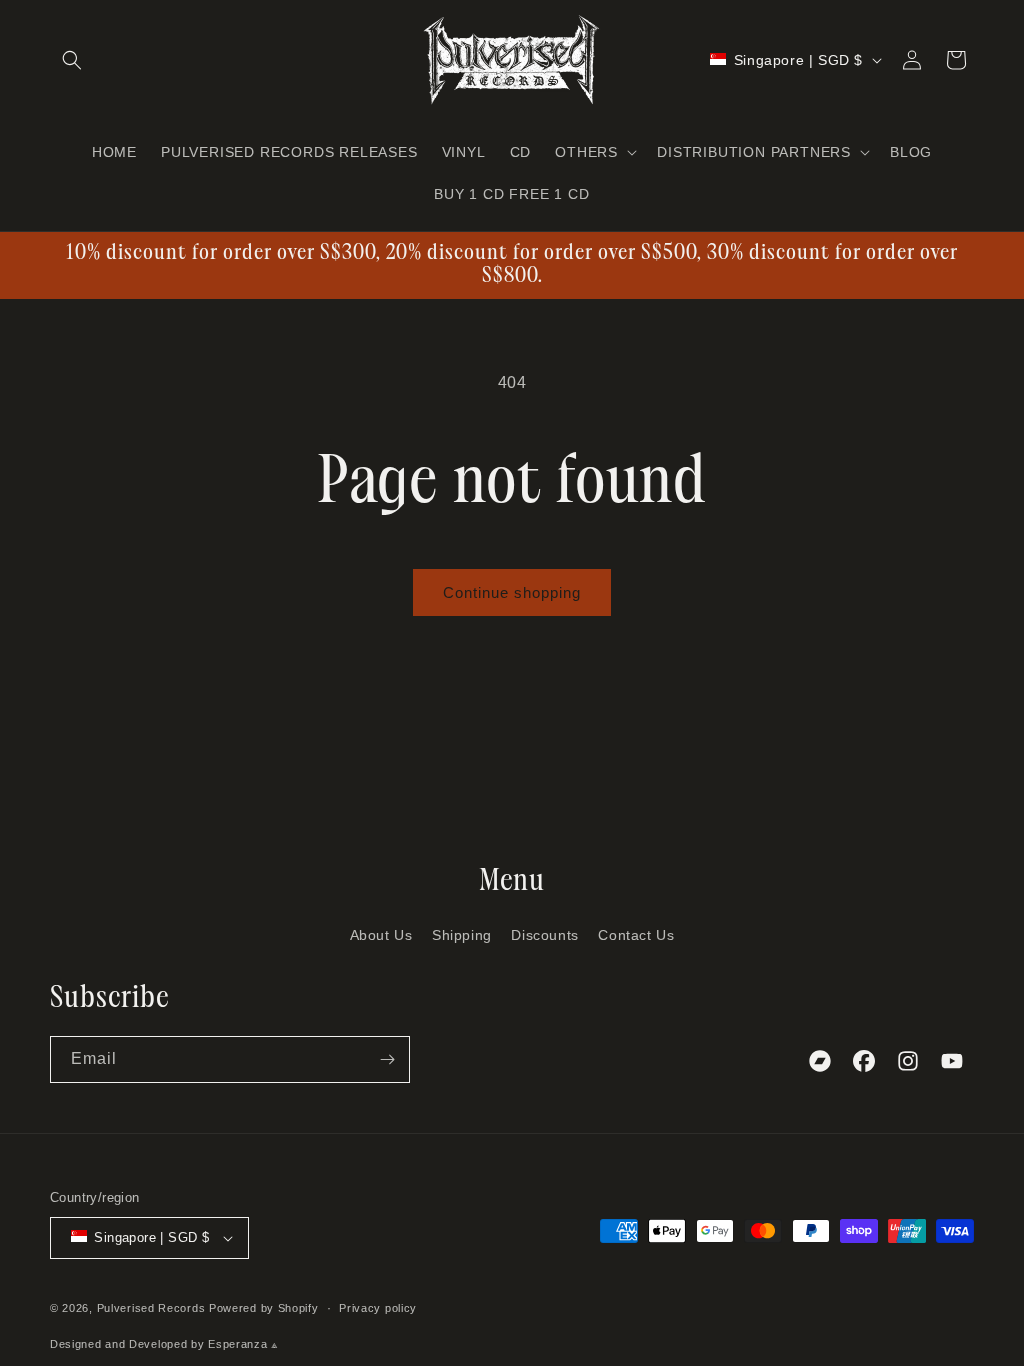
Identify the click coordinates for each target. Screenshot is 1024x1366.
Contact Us (636, 935)
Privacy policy (378, 1308)
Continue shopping (512, 592)
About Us (381, 935)
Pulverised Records (151, 1308)
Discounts (544, 935)
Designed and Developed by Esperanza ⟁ (164, 1344)
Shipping (462, 935)
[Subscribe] (387, 1059)
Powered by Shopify (264, 1308)
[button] (72, 60)
